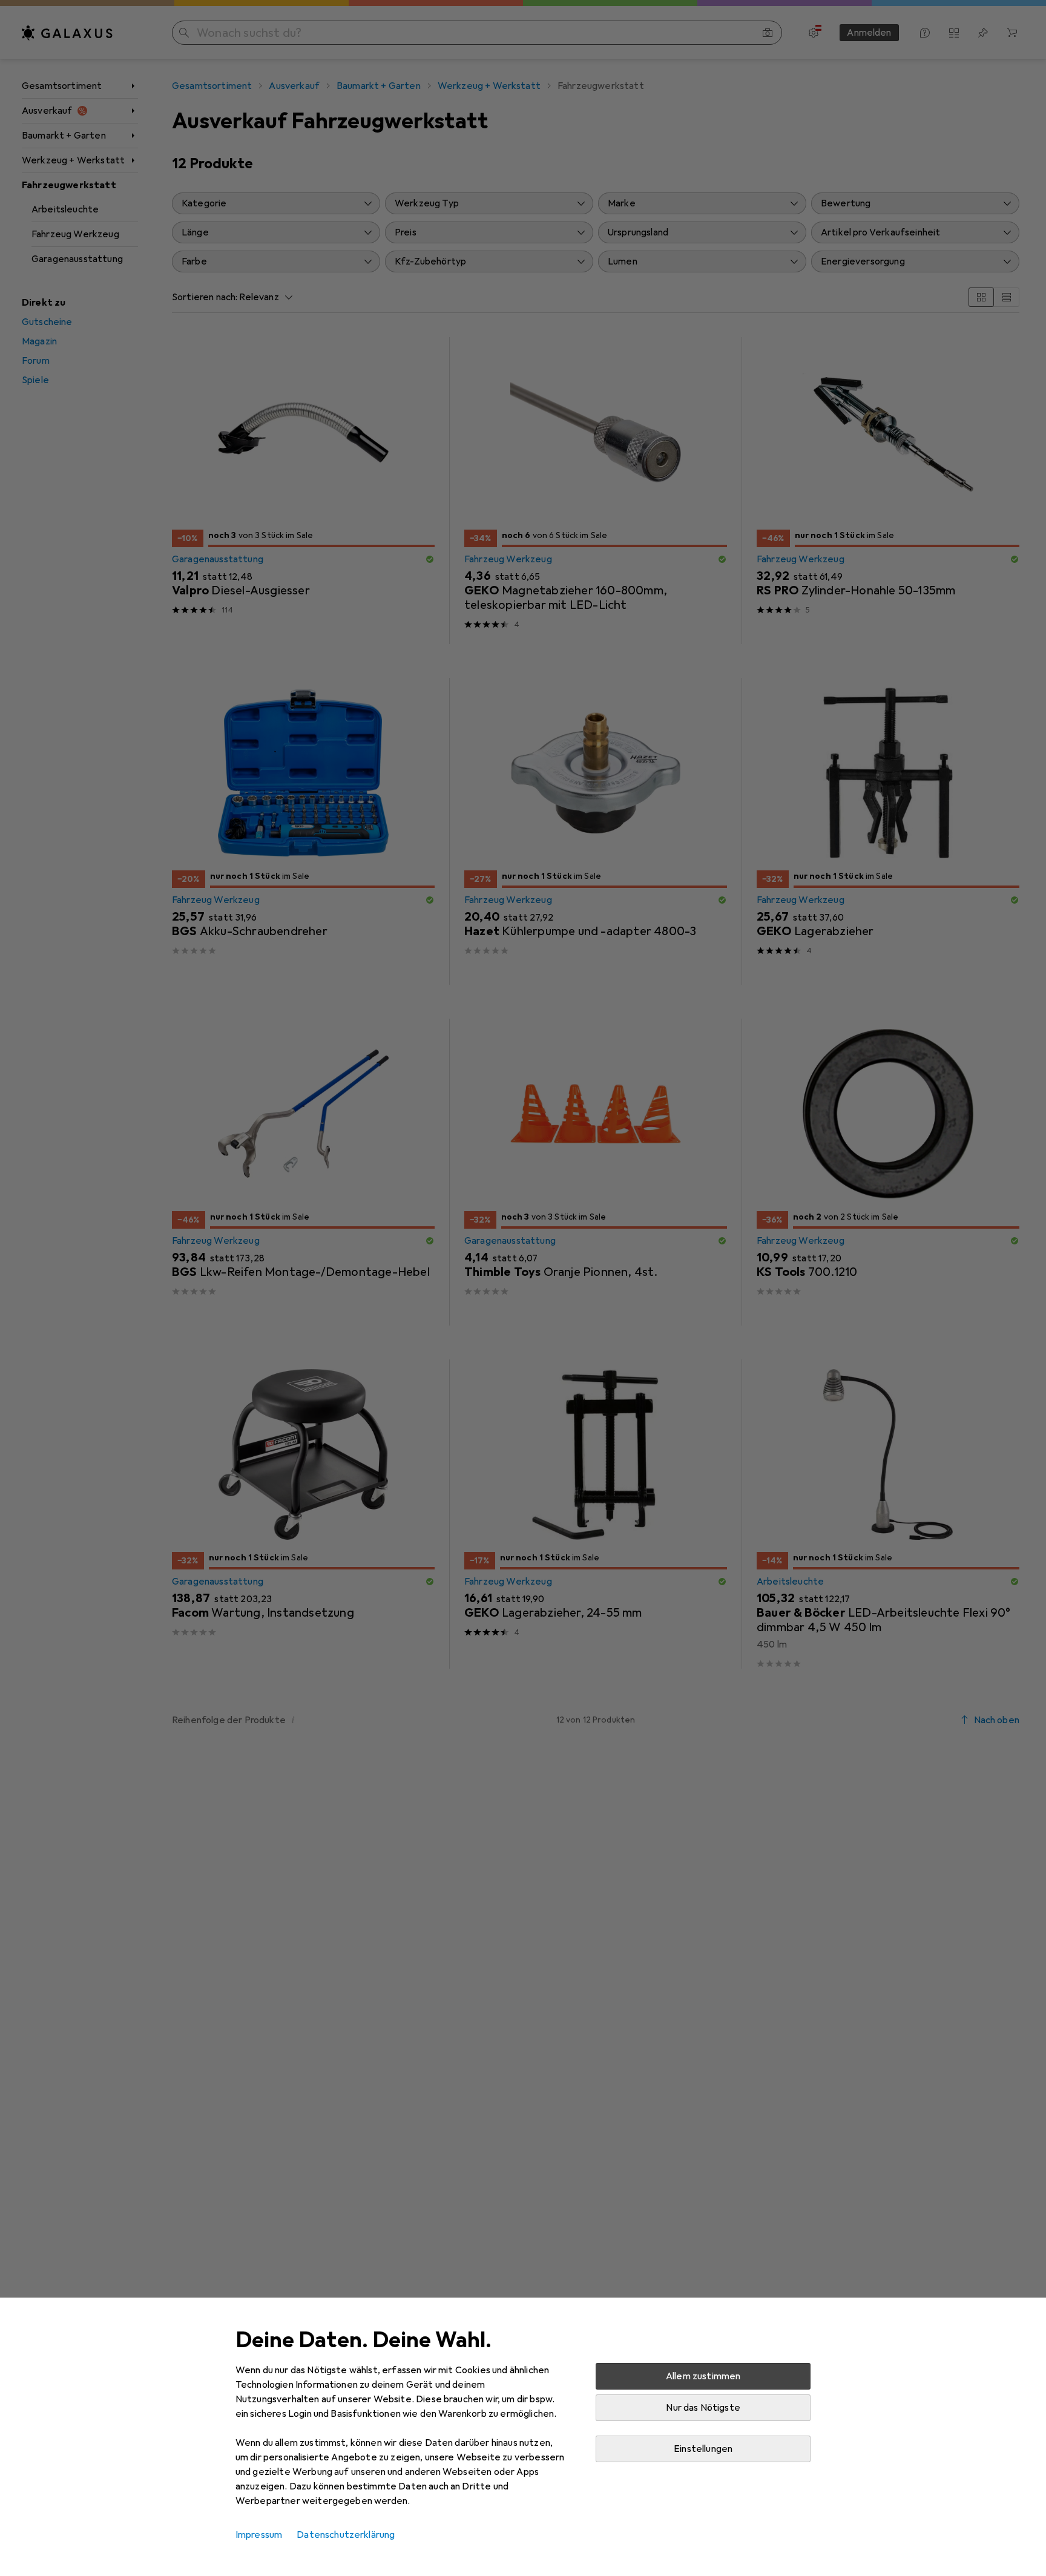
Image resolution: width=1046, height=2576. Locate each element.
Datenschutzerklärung (346, 2535)
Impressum (259, 2535)
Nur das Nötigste (703, 2408)
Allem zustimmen (703, 2376)
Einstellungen (703, 2449)
